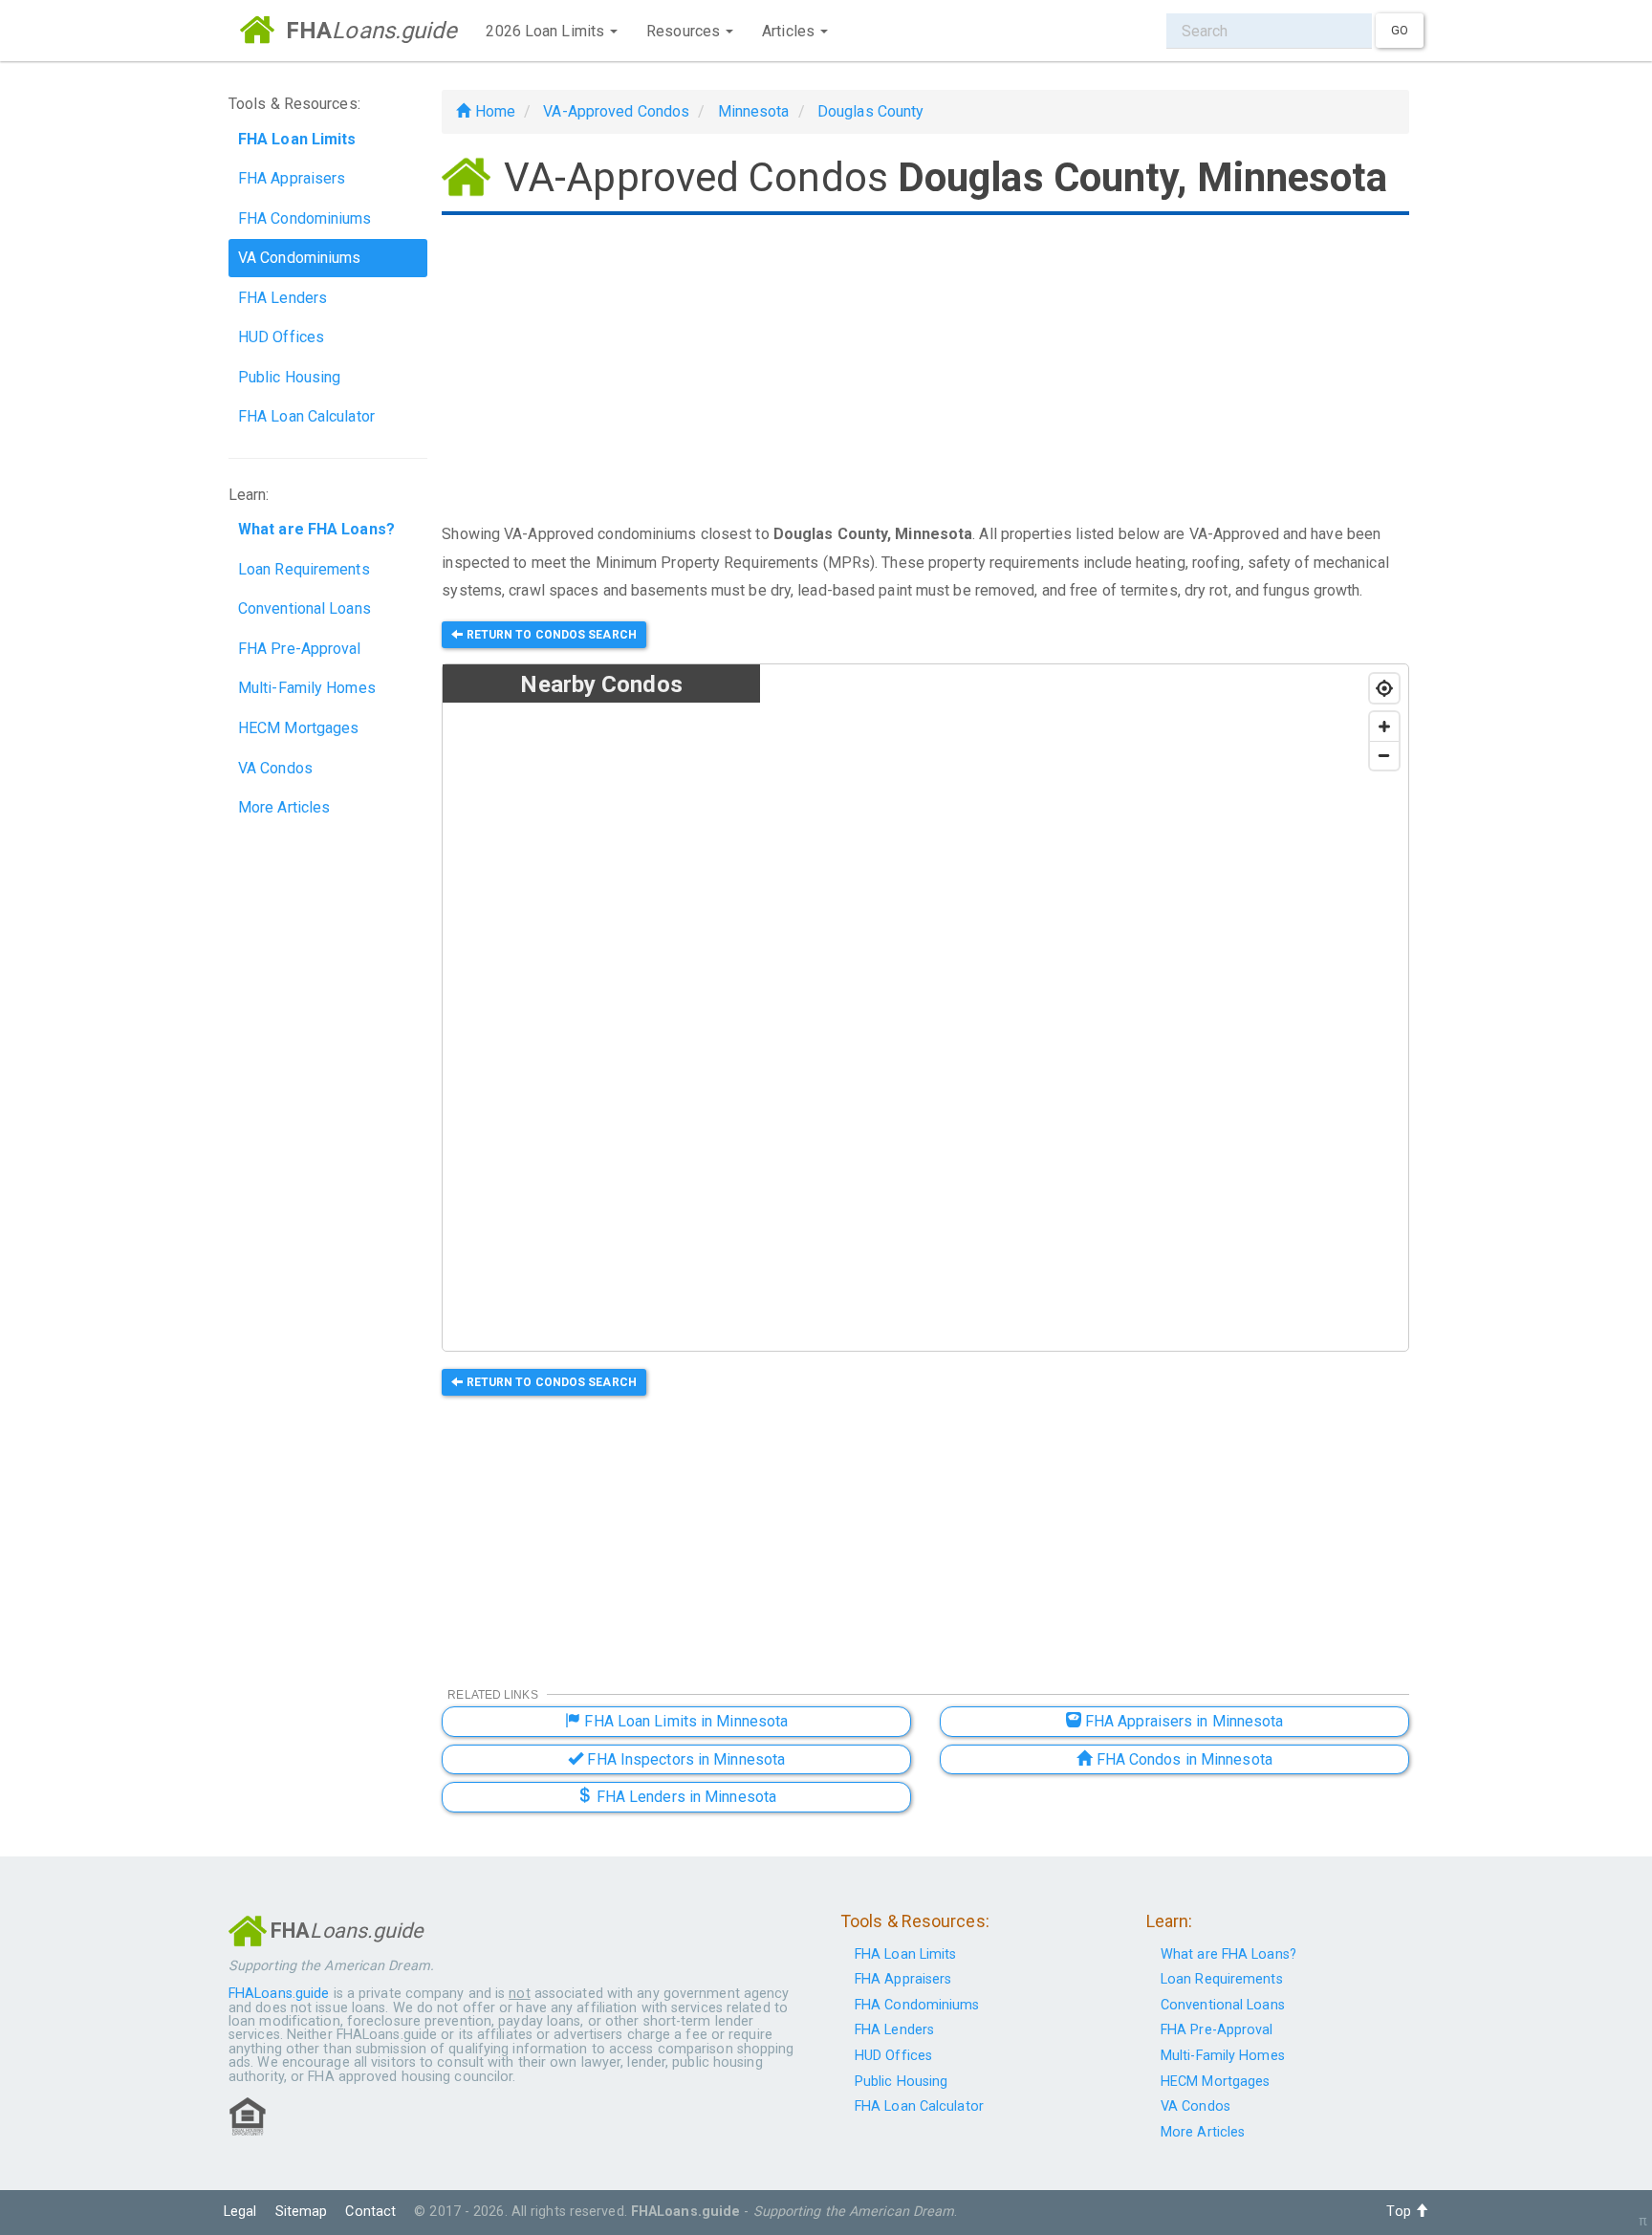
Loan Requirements (304, 569)
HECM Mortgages (298, 728)
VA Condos (275, 768)
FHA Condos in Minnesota (1182, 1759)
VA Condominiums (300, 258)
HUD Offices (281, 337)
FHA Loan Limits (906, 1954)
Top (1400, 2212)
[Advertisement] (925, 371)
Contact (370, 2212)
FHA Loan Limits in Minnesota (684, 1721)
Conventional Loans (304, 608)
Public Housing (289, 377)
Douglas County (870, 111)
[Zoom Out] (1384, 755)
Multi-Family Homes (307, 688)
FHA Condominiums (305, 218)
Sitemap (302, 2212)
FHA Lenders (283, 298)
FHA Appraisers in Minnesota (1183, 1721)
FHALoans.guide (279, 1994)
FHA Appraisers (292, 178)
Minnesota (754, 111)
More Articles (284, 807)
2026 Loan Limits (547, 31)
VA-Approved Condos (616, 111)
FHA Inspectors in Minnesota (684, 1759)
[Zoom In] (1384, 727)
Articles (790, 31)
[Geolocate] (1384, 688)
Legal (240, 2212)
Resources (685, 31)
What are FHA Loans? (1228, 1954)
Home (493, 111)
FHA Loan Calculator (306, 416)
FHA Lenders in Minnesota (685, 1797)
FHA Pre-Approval (300, 649)
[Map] (1084, 1009)
